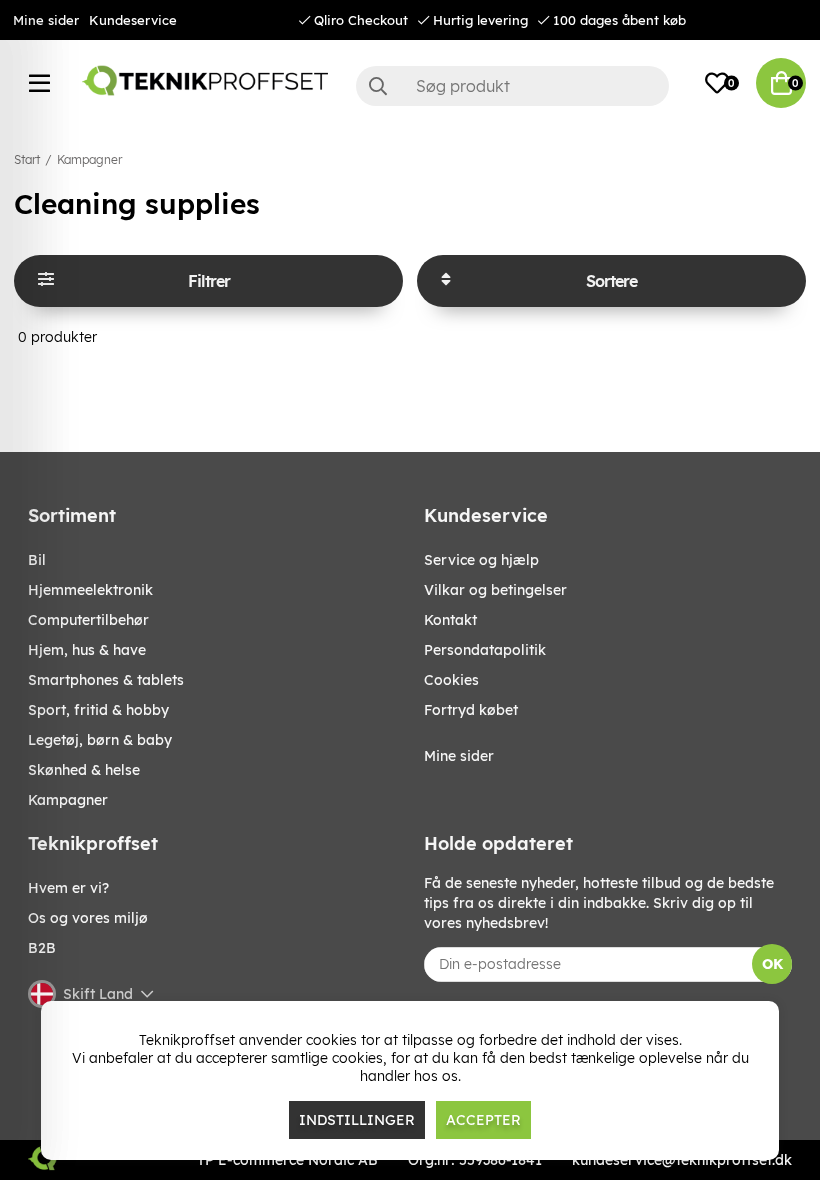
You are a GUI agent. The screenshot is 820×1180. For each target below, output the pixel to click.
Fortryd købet (471, 710)
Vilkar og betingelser (495, 590)
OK (772, 964)
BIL (37, 560)
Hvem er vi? (68, 888)
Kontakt (450, 620)
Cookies (451, 680)
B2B (42, 948)
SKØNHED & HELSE (84, 770)
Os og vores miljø (88, 918)
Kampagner (89, 159)
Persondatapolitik (485, 650)
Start (27, 159)
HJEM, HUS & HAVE (87, 650)
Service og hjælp (481, 560)
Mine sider (46, 20)
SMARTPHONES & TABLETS (106, 680)
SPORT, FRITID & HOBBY (98, 710)
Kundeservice (133, 20)
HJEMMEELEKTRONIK (90, 590)
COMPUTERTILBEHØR (88, 620)
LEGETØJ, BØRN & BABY (100, 740)
